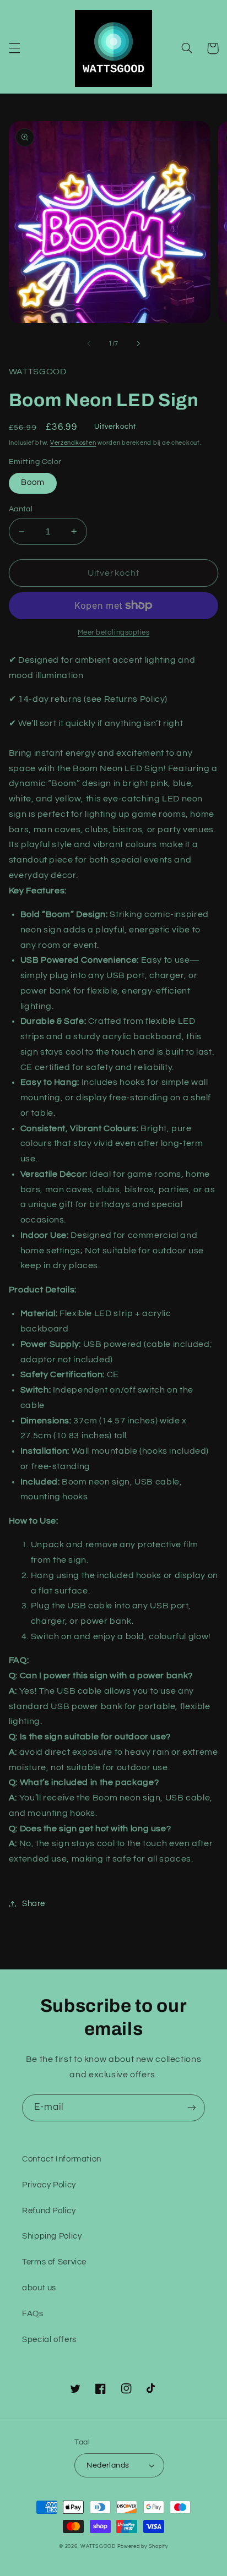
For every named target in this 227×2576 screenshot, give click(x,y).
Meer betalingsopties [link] (114, 633)
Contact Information (62, 2159)
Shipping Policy (52, 2236)
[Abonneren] (192, 2108)
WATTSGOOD (98, 2547)
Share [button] (34, 1904)
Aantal (21, 509)
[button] (14, 48)
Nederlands (108, 2465)
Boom (33, 482)
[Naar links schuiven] (89, 343)
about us (39, 2288)
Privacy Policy (49, 2185)
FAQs (33, 2314)
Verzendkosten (73, 443)
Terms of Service (54, 2262)
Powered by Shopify (143, 2547)
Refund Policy (49, 2211)
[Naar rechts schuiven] (138, 343)
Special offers (49, 2340)
